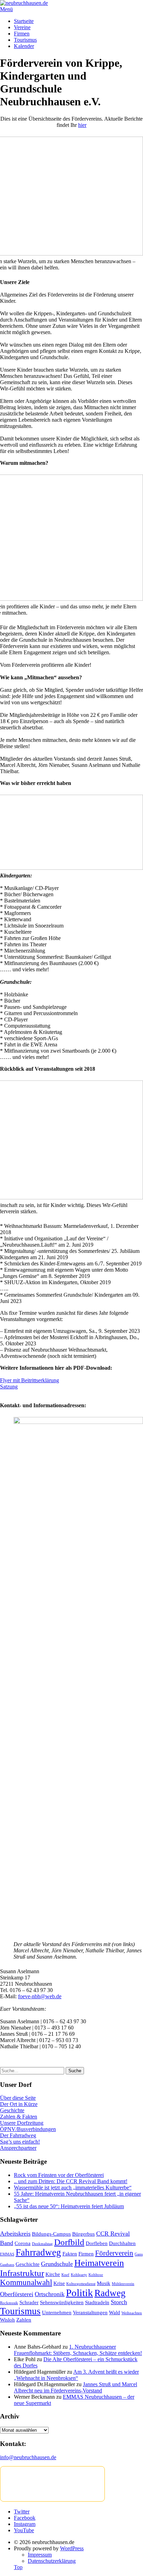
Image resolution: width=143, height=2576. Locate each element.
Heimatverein (99, 2263)
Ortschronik (50, 2294)
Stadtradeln (97, 2302)
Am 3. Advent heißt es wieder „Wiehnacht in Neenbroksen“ (76, 2375)
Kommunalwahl (26, 2282)
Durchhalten (122, 2243)
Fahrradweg (38, 2252)
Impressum (40, 2555)
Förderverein (114, 2253)
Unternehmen (57, 2312)
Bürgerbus (83, 2234)
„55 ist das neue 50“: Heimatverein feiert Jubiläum (69, 2206)
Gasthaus (7, 2265)
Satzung (9, 1387)
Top (18, 2567)
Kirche (53, 2274)
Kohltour (96, 2275)
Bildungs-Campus (51, 2234)
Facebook (25, 2518)
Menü (6, 9)
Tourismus (25, 40)
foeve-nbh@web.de (40, 1996)
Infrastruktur (22, 2273)
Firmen (22, 34)
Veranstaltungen (90, 2312)
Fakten (70, 2254)
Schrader (29, 2302)
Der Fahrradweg (18, 2135)
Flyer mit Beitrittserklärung (30, 1380)
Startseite (24, 21)
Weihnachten (132, 2313)
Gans (139, 2254)
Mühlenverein (123, 2284)
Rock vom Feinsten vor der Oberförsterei (59, 2175)
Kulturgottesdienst (81, 2284)
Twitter (22, 2512)
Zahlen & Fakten (19, 2117)
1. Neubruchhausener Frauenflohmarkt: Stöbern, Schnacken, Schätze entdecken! (78, 2350)
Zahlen (24, 2320)
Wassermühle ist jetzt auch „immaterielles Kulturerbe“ (73, 2188)
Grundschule (57, 2264)
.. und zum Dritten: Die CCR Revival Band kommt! (71, 2181)
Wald (115, 2312)
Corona (23, 2243)
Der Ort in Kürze (19, 2104)
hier (82, 125)
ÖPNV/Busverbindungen (28, 2129)
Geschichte (12, 2110)
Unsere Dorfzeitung (22, 2123)
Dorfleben (97, 2243)
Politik (79, 2293)
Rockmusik (9, 2303)
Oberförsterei (17, 2294)
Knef (65, 2275)
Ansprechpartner (18, 2148)
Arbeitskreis (15, 2234)
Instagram (25, 2524)
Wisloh (7, 2320)
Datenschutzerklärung (52, 2561)
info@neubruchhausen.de (28, 2457)
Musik (104, 2283)
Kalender (24, 46)
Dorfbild (69, 2242)
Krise (59, 2283)
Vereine (22, 27)
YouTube (24, 2530)
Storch (119, 2302)
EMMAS (7, 2254)
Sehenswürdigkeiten (62, 2302)
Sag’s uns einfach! (20, 2142)
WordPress (72, 2548)
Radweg (110, 2293)
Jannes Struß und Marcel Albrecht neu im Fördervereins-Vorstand (75, 2387)
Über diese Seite (18, 2098)
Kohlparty (79, 2275)
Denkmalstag (42, 2244)
